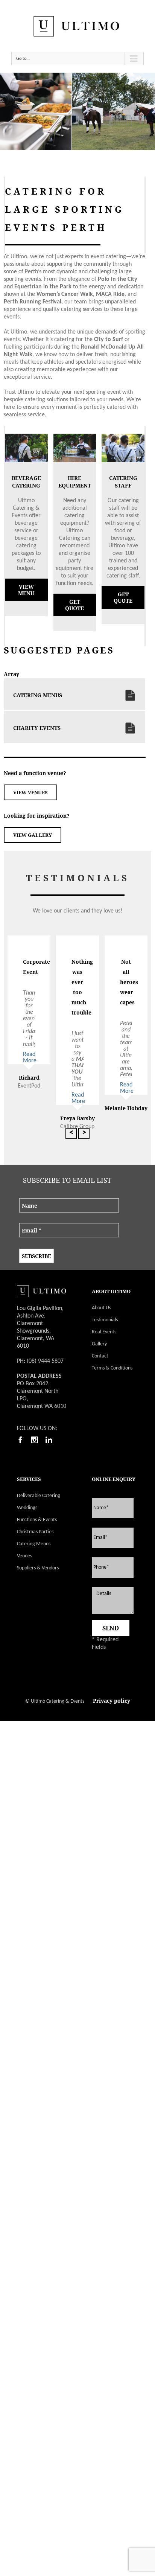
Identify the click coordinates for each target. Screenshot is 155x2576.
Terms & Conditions (112, 1368)
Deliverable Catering (39, 1496)
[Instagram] (35, 1440)
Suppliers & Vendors (38, 1568)
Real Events (104, 1332)
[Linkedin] (49, 1440)
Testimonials (105, 1320)
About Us (101, 1308)
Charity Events (37, 728)
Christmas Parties (35, 1532)
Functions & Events (37, 1520)
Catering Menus (38, 695)
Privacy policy (112, 1701)
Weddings (27, 1508)
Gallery (99, 1344)
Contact (100, 1356)
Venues (24, 1556)
